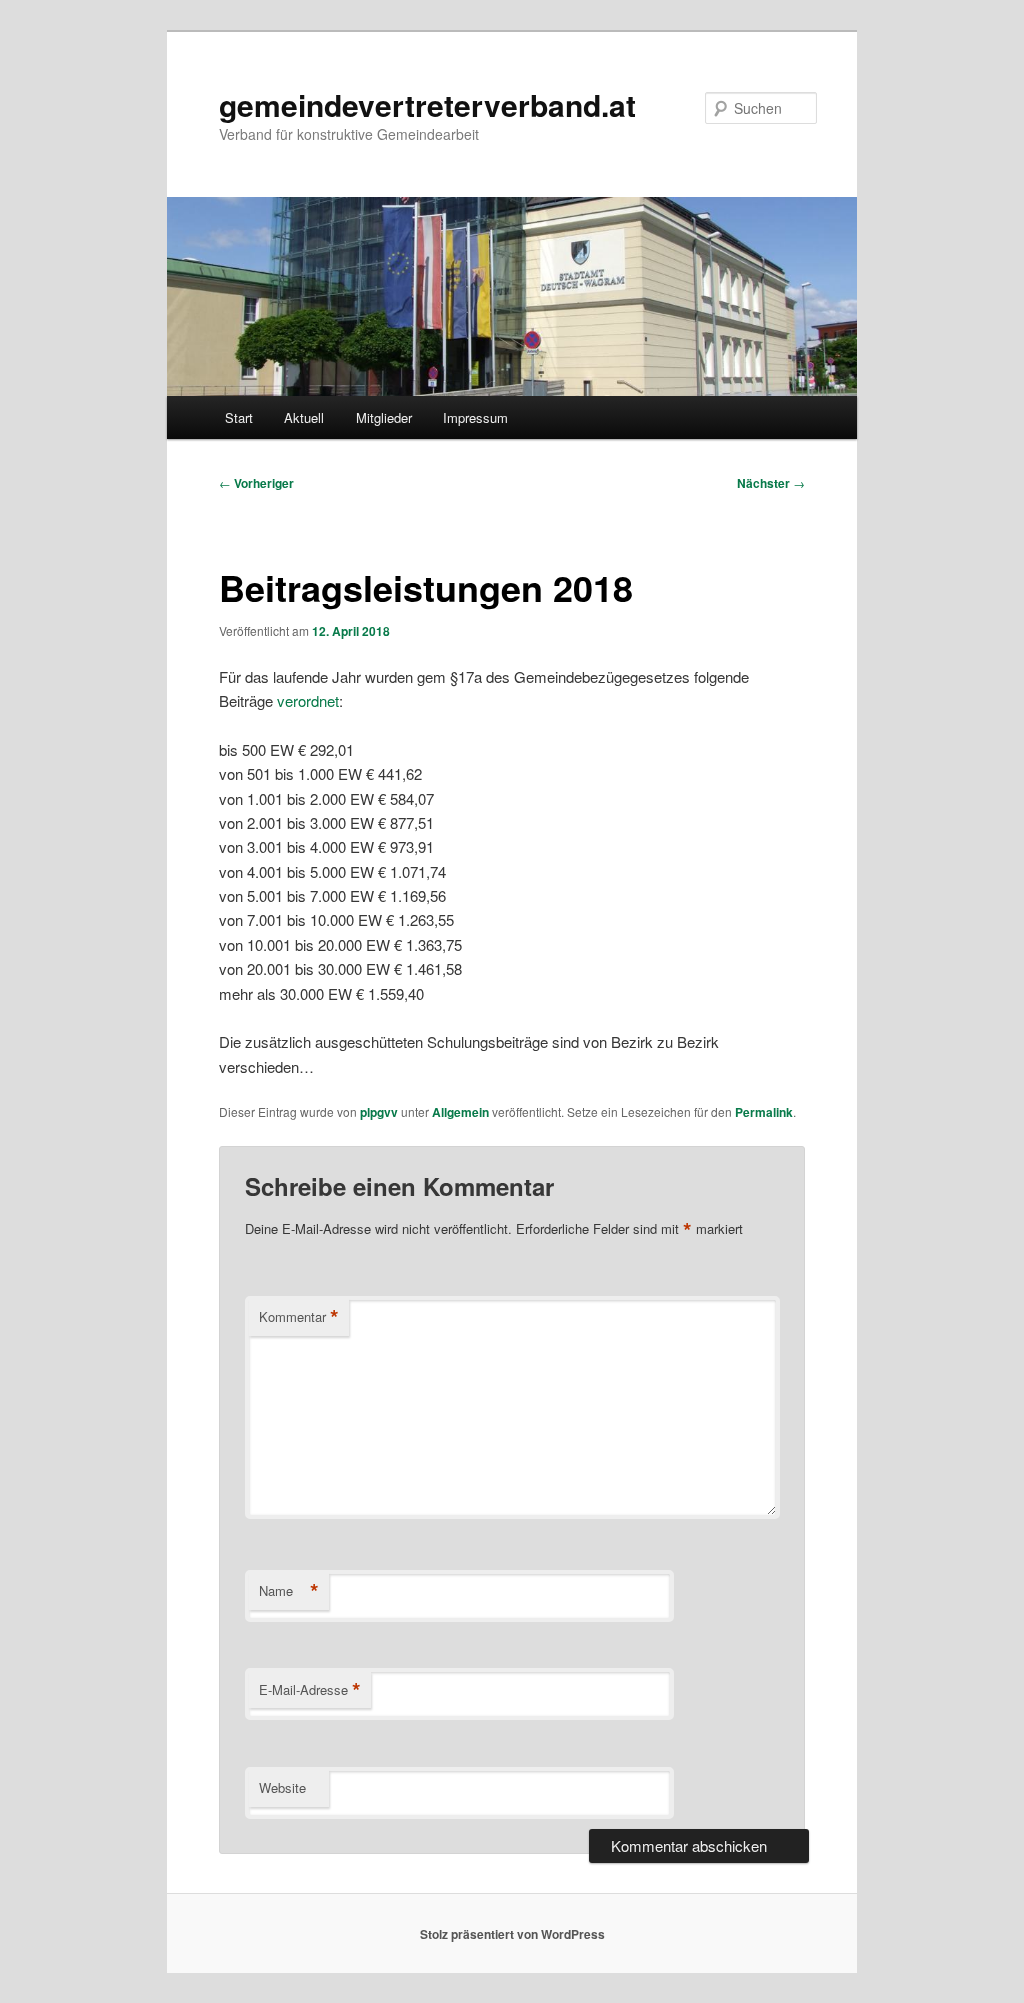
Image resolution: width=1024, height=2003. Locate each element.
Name (289, 1591)
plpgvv (379, 1112)
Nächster (771, 483)
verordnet (308, 700)
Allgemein (460, 1112)
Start (239, 417)
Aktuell (304, 417)
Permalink (764, 1112)
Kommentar (299, 1317)
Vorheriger (256, 483)
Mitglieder (384, 417)
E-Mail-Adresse (310, 1690)
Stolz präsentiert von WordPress (512, 1934)
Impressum (475, 417)
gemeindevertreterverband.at (427, 104)
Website (282, 1787)
